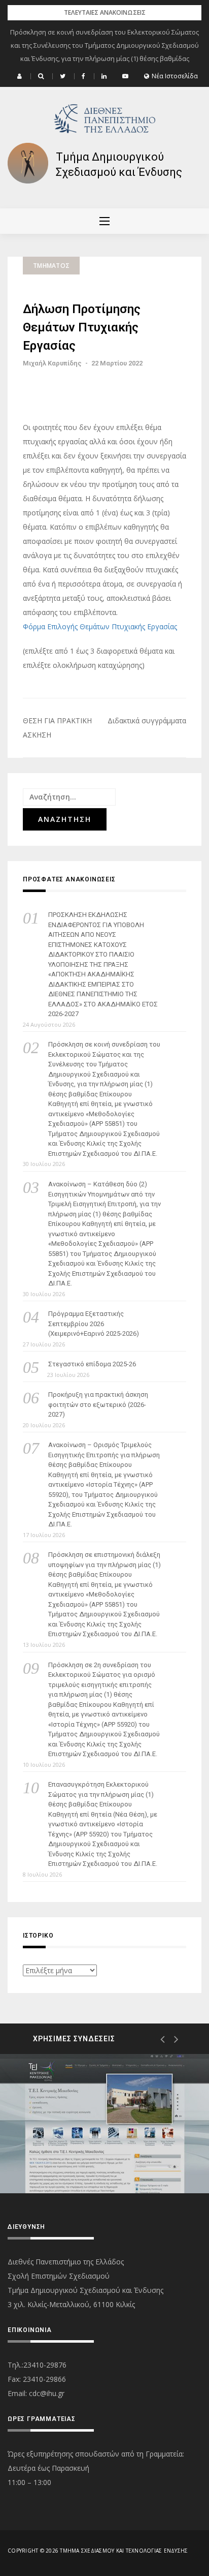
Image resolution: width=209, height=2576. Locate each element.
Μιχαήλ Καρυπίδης (52, 363)
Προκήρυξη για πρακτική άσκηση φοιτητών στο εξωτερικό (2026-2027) (98, 1404)
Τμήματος (51, 266)
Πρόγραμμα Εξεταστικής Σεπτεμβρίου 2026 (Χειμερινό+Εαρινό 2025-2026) (94, 1324)
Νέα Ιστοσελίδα (175, 76)
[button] (21, 76)
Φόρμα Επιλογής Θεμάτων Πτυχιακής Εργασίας (100, 626)
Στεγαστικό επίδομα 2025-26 (92, 1364)
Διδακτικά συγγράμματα (147, 720)
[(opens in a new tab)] (104, 2123)
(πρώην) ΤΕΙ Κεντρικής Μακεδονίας (100, 2157)
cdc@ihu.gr (47, 2393)
